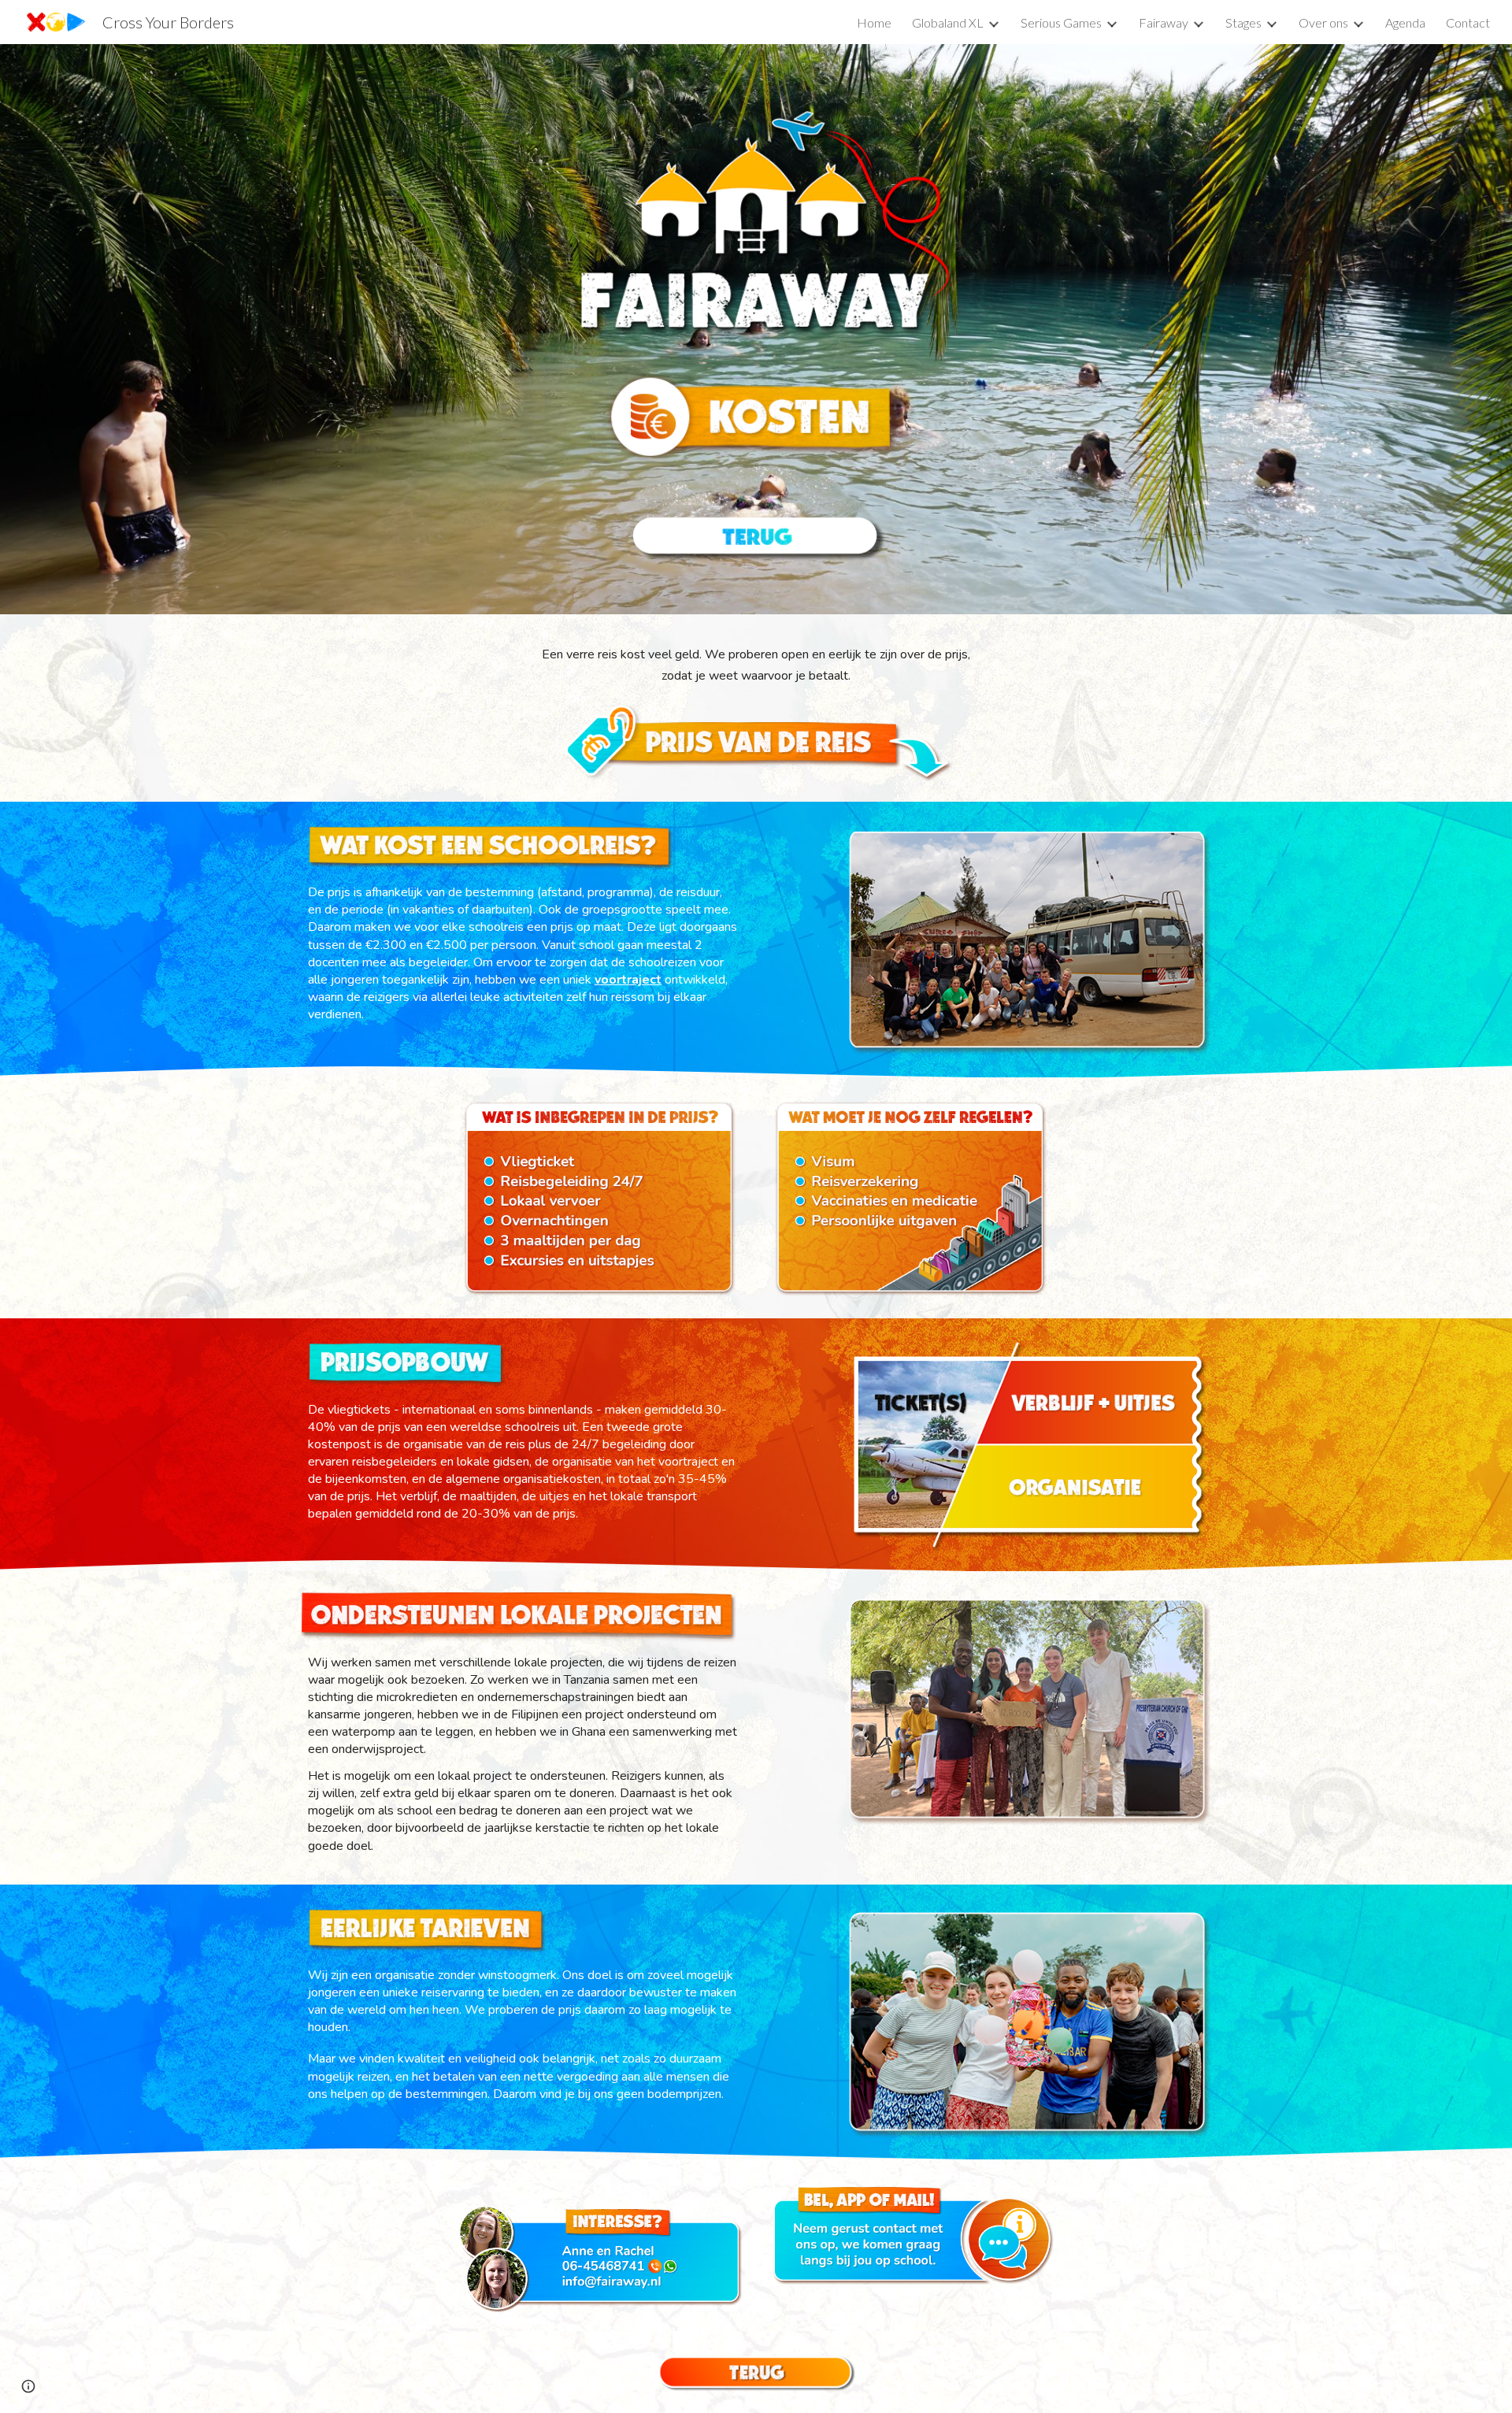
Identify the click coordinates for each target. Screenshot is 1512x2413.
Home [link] (874, 22)
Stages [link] (1243, 22)
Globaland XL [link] (948, 22)
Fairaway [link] (1164, 22)
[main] (756, 665)
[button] (28, 2386)
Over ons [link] (1323, 22)
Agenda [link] (1405, 22)
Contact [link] (1468, 22)
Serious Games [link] (1061, 22)
